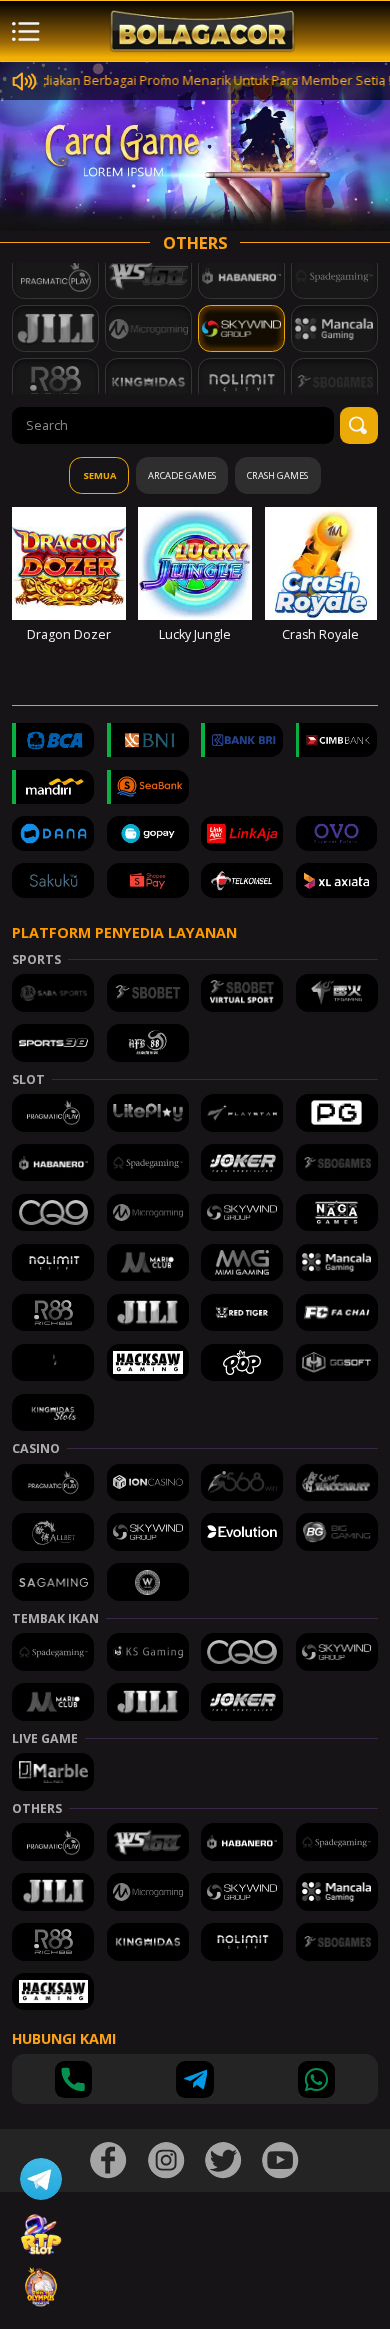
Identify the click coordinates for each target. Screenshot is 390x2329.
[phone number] (73, 2079)
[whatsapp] (316, 2079)
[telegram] (194, 2079)
